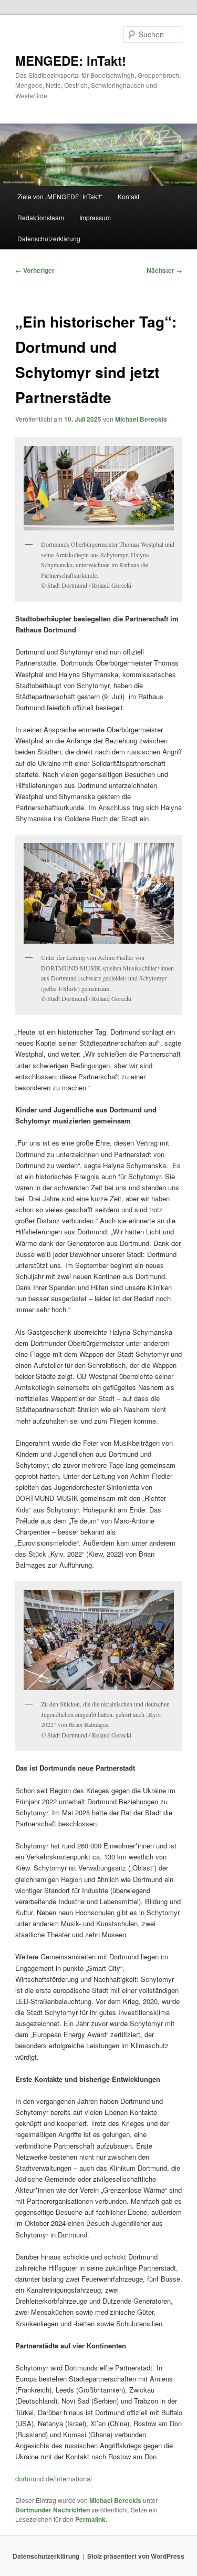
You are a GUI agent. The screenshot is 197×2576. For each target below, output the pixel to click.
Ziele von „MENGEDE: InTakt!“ (60, 196)
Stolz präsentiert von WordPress (136, 2556)
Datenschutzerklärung (49, 238)
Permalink (90, 2519)
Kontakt (128, 196)
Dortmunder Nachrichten (53, 2510)
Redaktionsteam (41, 217)
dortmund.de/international (54, 2478)
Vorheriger (35, 270)
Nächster (164, 270)
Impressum (95, 217)
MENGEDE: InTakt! (71, 60)
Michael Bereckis (141, 419)
